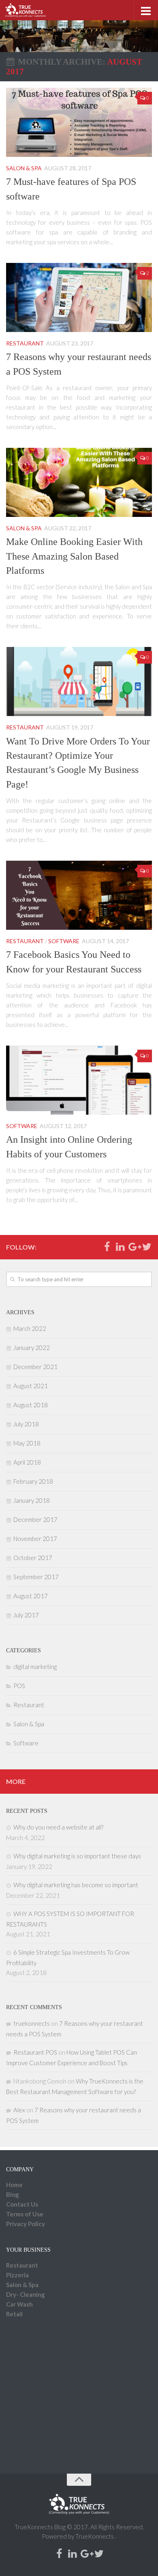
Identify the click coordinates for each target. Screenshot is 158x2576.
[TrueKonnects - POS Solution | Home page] (32, 10)
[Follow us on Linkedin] (120, 1247)
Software (64, 941)
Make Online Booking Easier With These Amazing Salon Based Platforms (74, 556)
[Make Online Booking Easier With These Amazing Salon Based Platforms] (79, 482)
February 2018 (33, 1481)
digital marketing (35, 1667)
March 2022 (30, 1328)
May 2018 (27, 1443)
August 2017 (31, 1596)
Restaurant (25, 343)
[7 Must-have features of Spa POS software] (79, 122)
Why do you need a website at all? (58, 1827)
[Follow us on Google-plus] (133, 1247)
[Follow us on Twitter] (147, 1247)
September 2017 (36, 1577)
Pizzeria (17, 2275)
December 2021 (35, 1367)
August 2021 (31, 1386)
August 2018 (31, 1405)
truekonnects (32, 2023)
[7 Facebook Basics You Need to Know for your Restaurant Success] (79, 895)
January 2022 (32, 1348)
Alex (19, 2110)
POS (19, 1686)
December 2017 (35, 1519)
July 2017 (26, 1615)
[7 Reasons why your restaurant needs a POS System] (79, 297)
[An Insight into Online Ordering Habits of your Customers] (79, 1080)
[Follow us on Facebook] (107, 1247)
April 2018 (27, 1462)
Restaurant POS (35, 2052)
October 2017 (33, 1558)
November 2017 (35, 1539)
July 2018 (26, 1424)
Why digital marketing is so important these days (77, 1856)
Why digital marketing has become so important (76, 1885)
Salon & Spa (24, 168)
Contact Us (22, 2204)
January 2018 (32, 1500)
